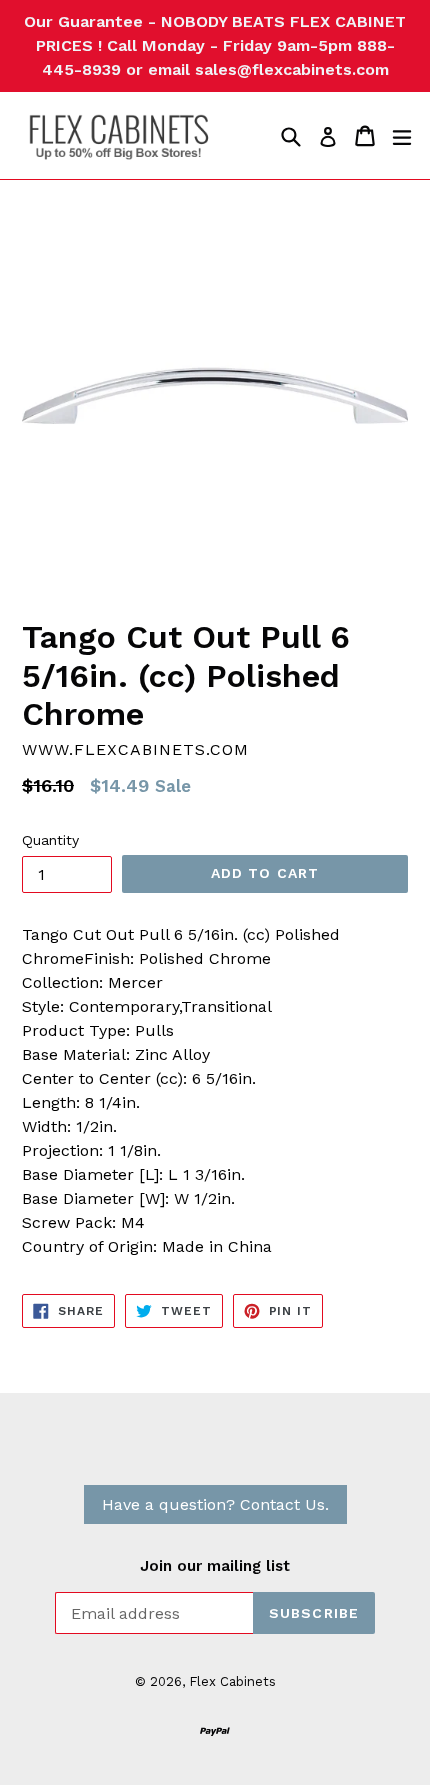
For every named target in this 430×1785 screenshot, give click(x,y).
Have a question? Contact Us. (215, 1504)
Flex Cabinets (232, 1681)
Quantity (50, 840)
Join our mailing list (215, 1566)
